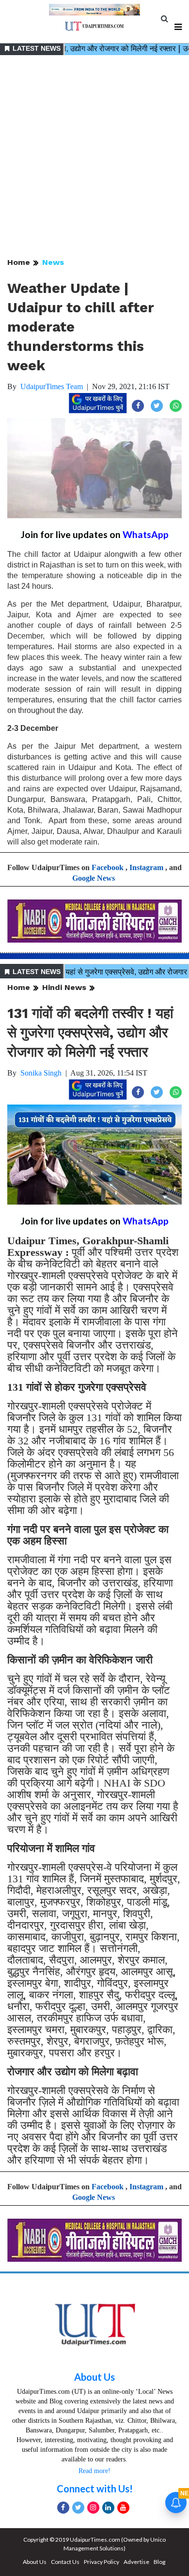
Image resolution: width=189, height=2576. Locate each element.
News (53, 262)
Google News (94, 878)
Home (19, 262)
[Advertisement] (94, 157)
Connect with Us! (95, 2489)
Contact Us (65, 2562)
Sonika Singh (41, 1073)
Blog (159, 2562)
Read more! (94, 2471)
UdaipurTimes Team (52, 386)
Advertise (136, 2562)
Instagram (146, 867)
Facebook (108, 867)
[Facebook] (63, 2508)
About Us (94, 2377)
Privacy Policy (102, 2562)
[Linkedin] (108, 2508)
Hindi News (64, 987)
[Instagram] (93, 2508)
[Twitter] (78, 2508)
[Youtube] (123, 2508)
